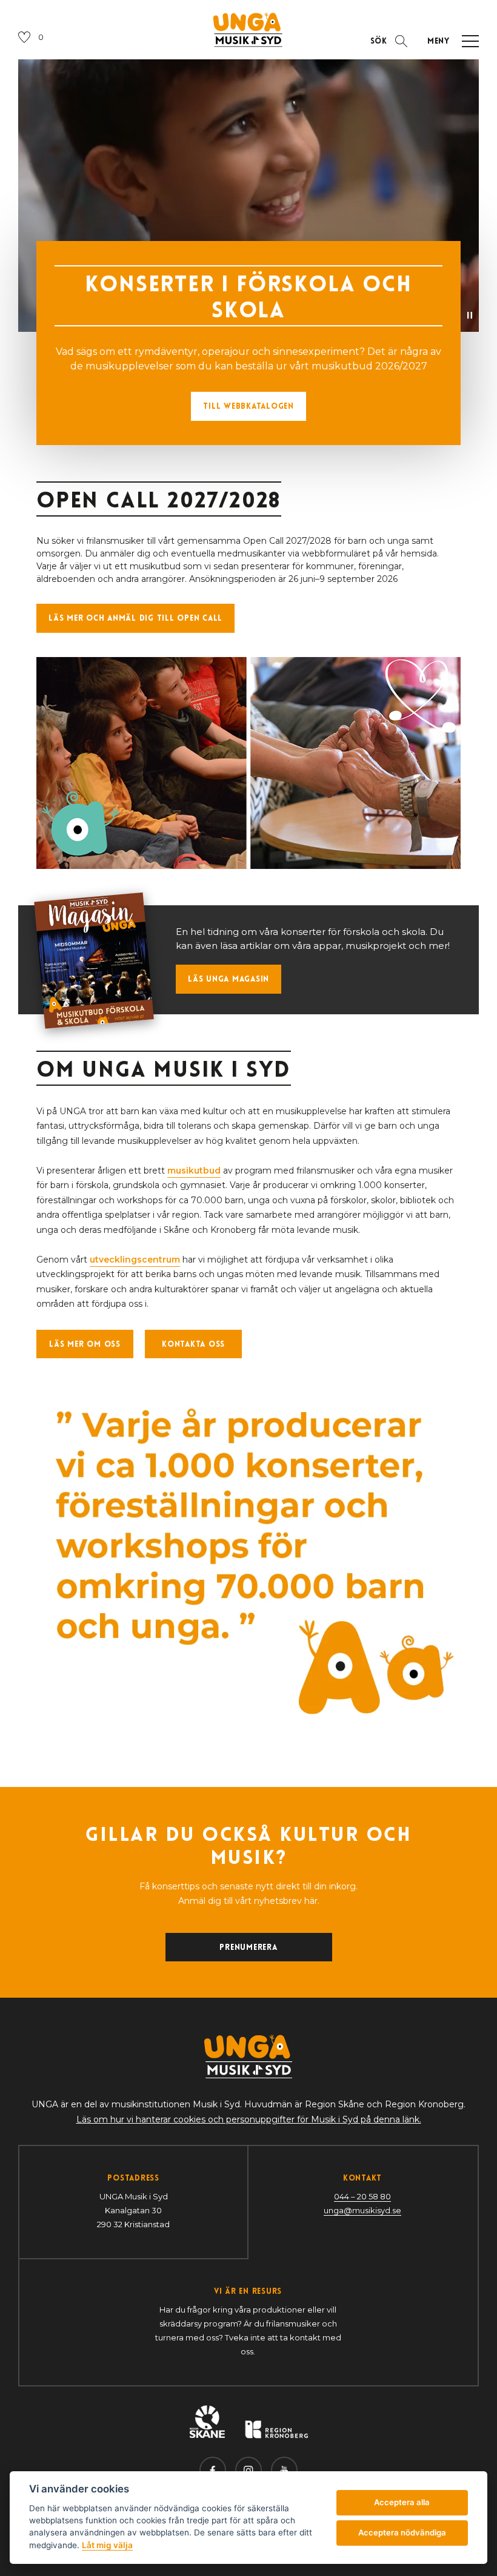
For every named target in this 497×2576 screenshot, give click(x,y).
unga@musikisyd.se (362, 2210)
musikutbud (194, 1171)
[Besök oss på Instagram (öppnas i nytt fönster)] (248, 2470)
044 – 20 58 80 (362, 2196)
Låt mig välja (107, 2545)
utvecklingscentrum (135, 1260)
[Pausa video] (470, 315)
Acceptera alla (402, 2502)
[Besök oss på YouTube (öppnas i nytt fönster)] (284, 2470)
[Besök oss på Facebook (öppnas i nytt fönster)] (213, 2470)
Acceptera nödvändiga (402, 2532)
